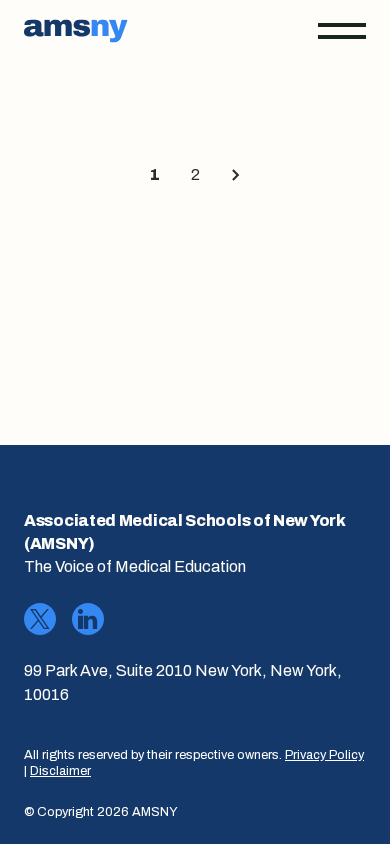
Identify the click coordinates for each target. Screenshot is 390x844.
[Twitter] (40, 619)
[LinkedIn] (88, 619)
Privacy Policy (324, 755)
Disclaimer (60, 771)
